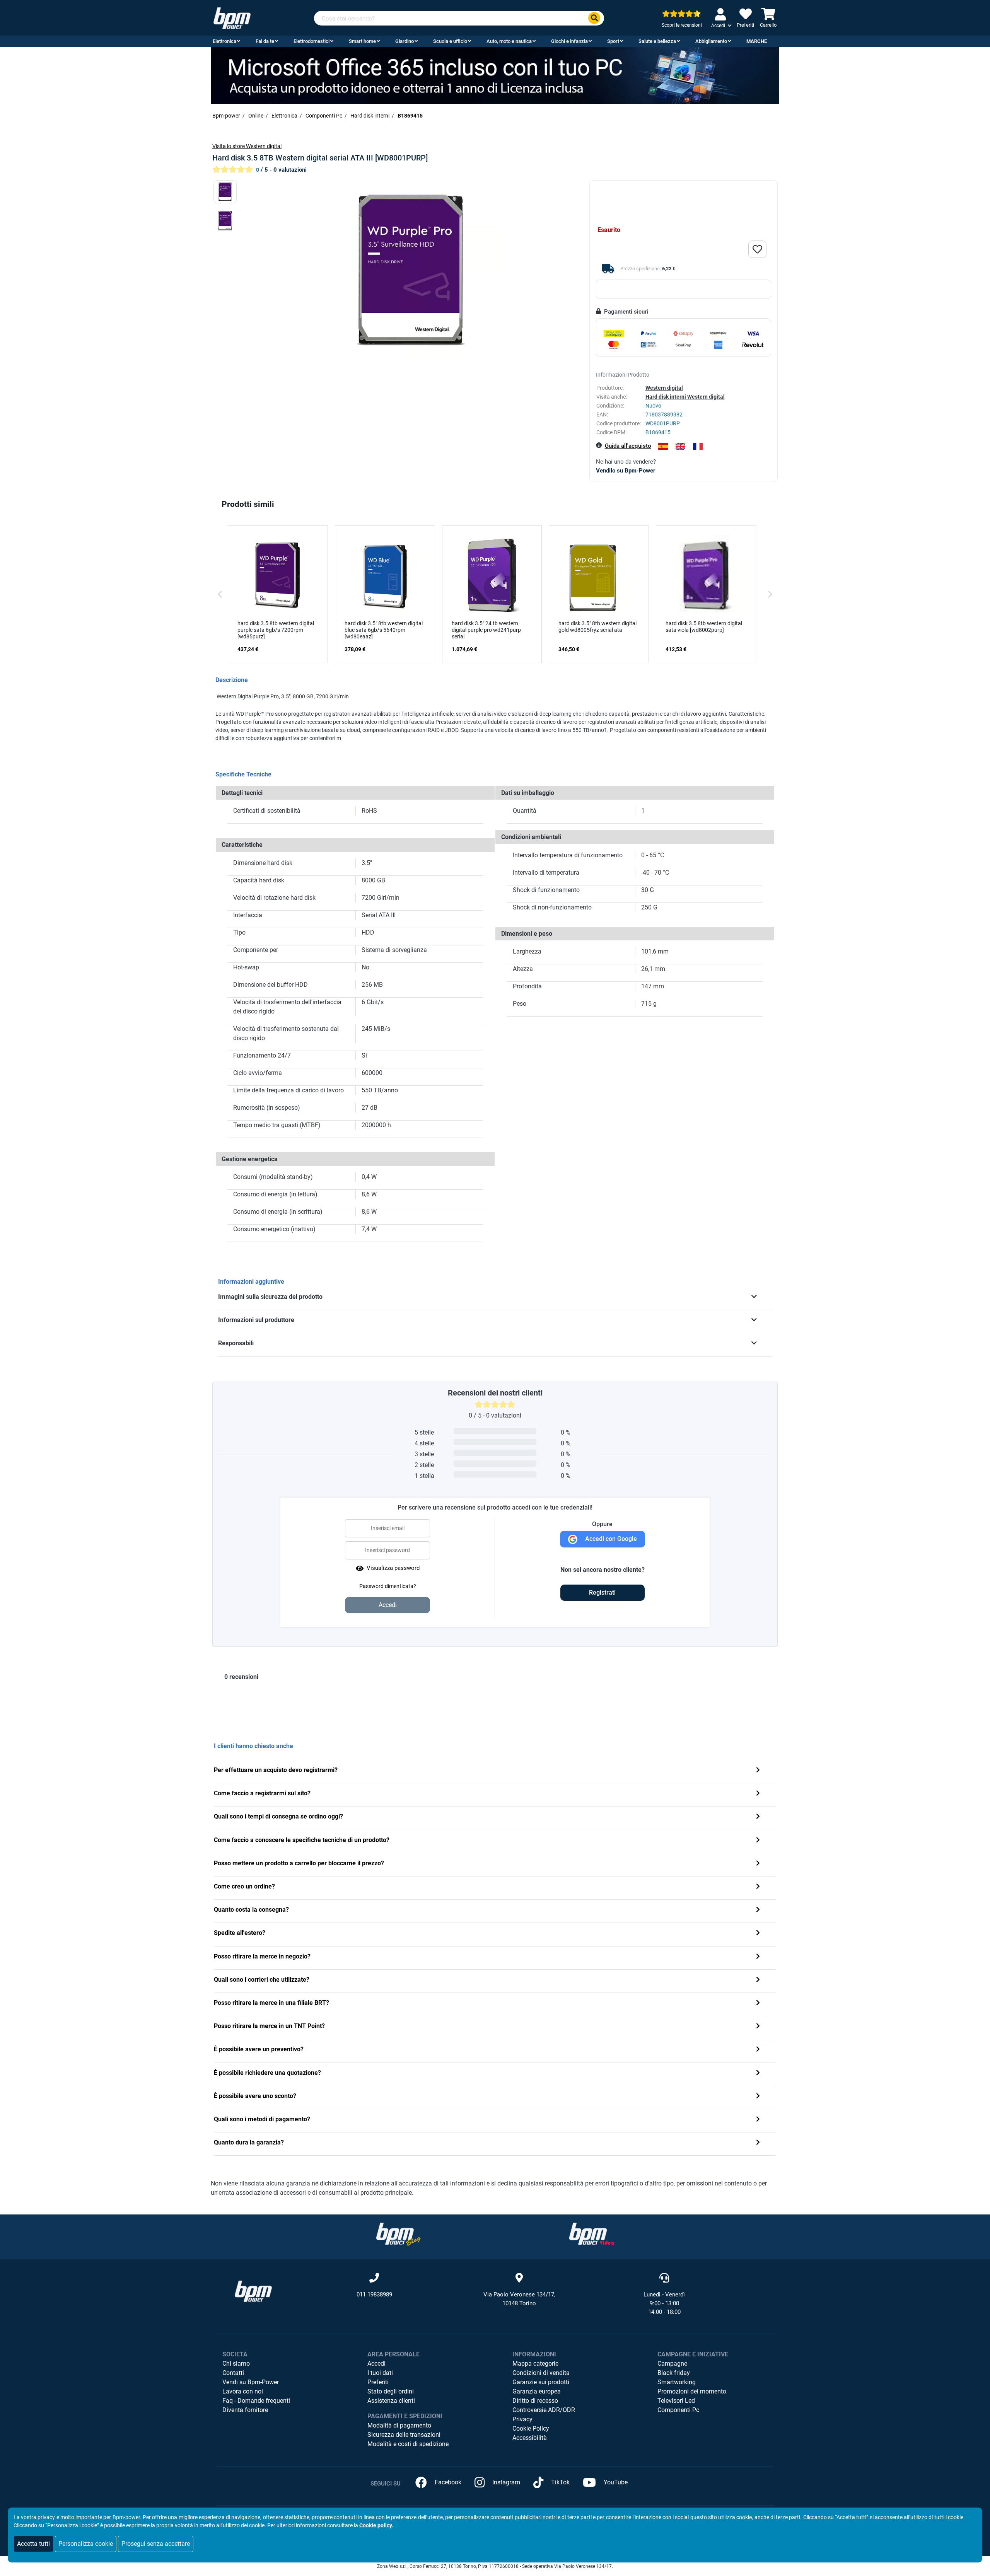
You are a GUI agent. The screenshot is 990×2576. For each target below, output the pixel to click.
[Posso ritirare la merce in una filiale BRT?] (758, 2004)
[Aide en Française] (698, 446)
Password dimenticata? (388, 1586)
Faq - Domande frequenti (256, 2401)
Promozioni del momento (692, 2391)
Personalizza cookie (86, 2544)
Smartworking (677, 2382)
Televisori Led (676, 2401)
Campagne (672, 2364)
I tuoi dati (380, 2373)
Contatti (233, 2373)
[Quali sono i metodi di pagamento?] (758, 2120)
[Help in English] (680, 446)
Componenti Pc (678, 2410)
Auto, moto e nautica (509, 41)
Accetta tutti (33, 2544)
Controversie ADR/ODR (544, 2410)
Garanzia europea (537, 2391)
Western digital (664, 388)
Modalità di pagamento (399, 2425)
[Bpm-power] (232, 18)
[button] (220, 594)
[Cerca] (594, 18)
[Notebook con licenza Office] (495, 75)
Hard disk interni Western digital (685, 397)
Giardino (405, 41)
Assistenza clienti (391, 2401)
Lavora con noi (243, 2391)
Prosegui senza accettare (156, 2544)
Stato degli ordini (391, 2391)
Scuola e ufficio (450, 41)
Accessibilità (530, 2438)
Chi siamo (236, 2364)
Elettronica (224, 41)
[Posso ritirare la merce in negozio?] (758, 1957)
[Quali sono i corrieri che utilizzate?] (758, 1980)
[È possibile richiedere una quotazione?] (758, 2074)
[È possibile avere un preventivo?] (758, 2050)
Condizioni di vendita (541, 2373)
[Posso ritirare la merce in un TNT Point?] (758, 2027)
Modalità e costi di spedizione (408, 2444)
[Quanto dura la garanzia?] (758, 2143)
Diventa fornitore (245, 2410)
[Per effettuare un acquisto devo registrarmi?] (758, 1771)
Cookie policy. (376, 2525)
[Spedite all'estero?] (758, 1934)
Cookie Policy (531, 2428)
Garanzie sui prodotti (541, 2382)
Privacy (522, 2419)
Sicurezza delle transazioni (404, 2435)
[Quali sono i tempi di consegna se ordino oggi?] (758, 1817)
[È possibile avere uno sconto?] (758, 2097)
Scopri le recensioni (682, 25)
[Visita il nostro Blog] (398, 2234)
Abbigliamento (711, 41)
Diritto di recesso (535, 2401)
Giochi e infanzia (569, 41)
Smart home (362, 41)
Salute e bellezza (657, 41)
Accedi (376, 2364)
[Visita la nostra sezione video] (592, 2234)
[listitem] (278, 594)
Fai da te (265, 41)
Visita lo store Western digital (247, 146)
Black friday (674, 2373)
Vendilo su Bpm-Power (626, 471)
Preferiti (378, 2382)
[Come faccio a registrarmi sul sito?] (758, 1794)
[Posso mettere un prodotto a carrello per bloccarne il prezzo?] (758, 1864)
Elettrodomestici (312, 41)
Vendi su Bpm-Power (251, 2382)
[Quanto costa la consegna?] (758, 1910)
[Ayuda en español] (663, 446)
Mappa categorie (535, 2364)
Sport (613, 41)
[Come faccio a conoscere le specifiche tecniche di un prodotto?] (758, 1841)
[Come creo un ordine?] (758, 1887)
